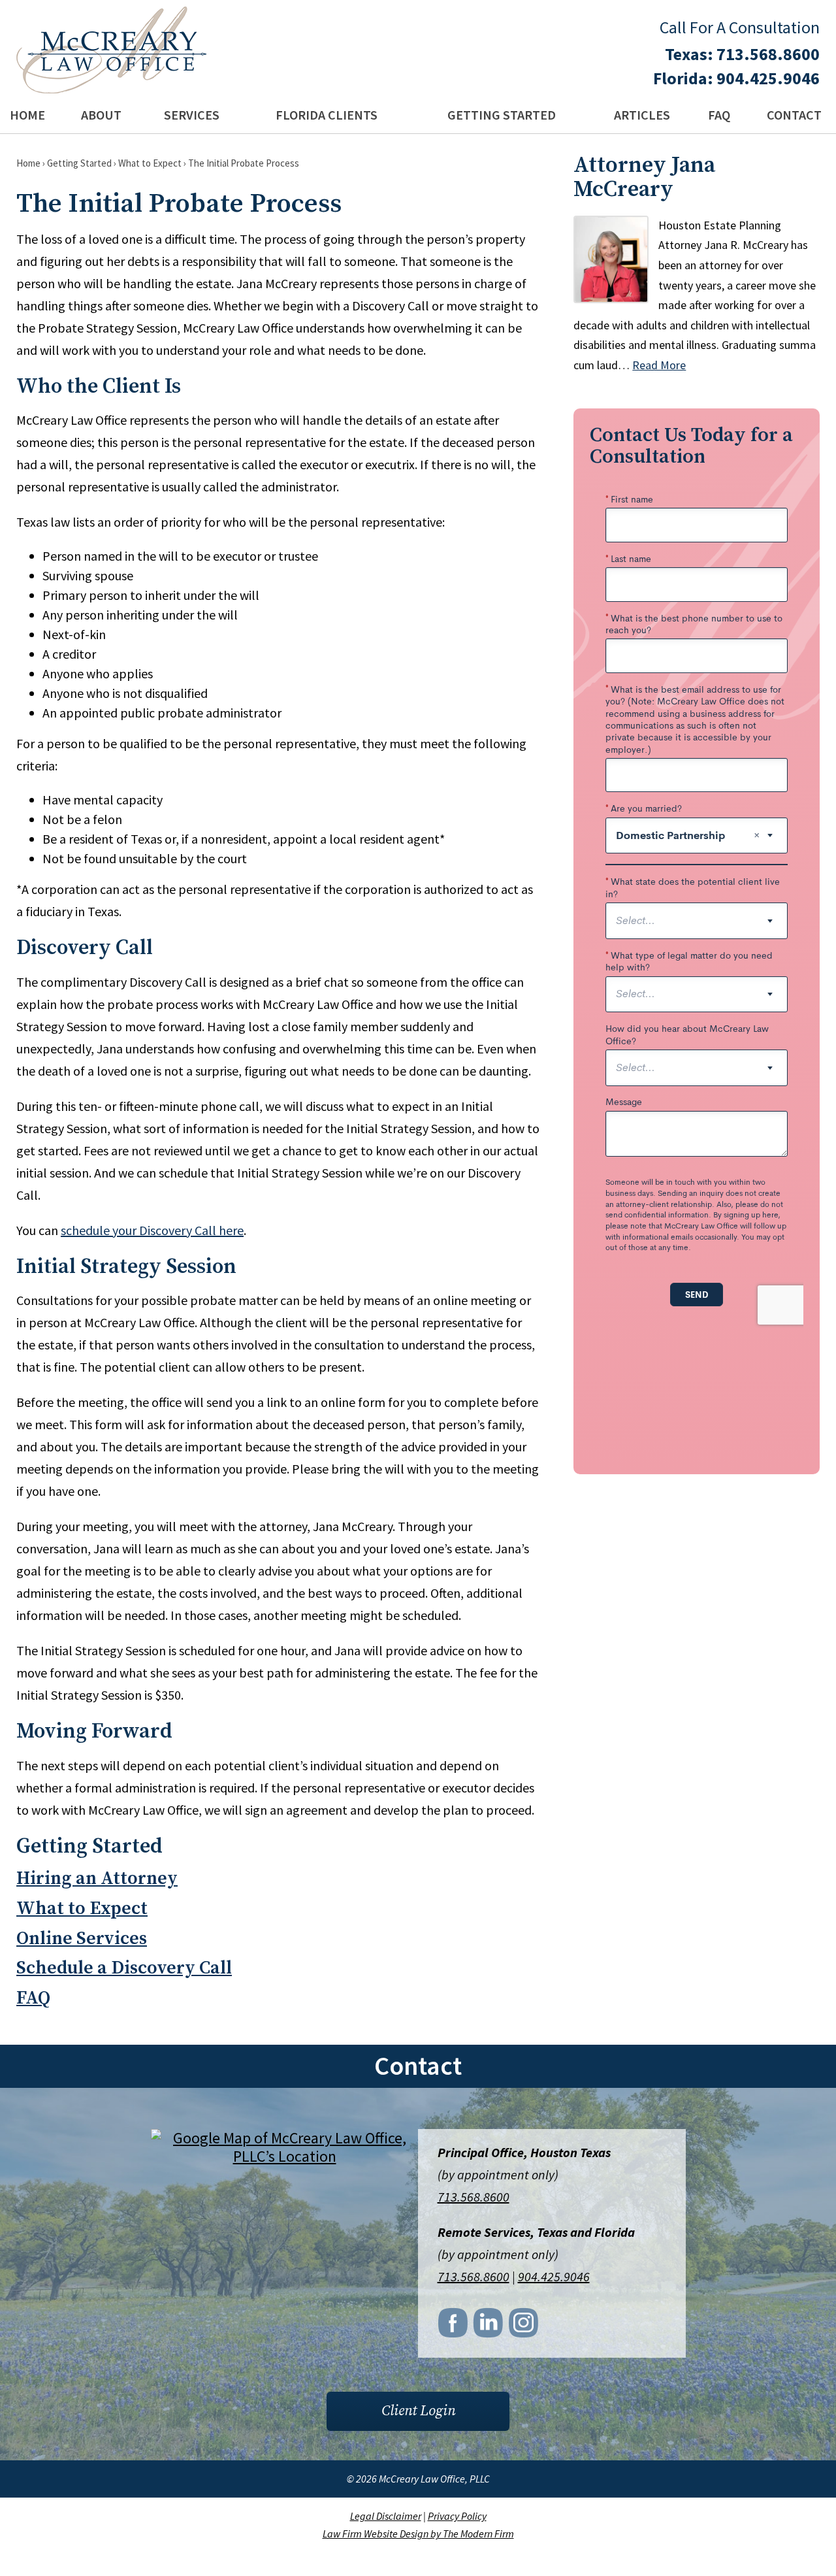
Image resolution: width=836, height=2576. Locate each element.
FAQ (719, 115)
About (101, 115)
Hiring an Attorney (97, 1878)
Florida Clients (327, 115)
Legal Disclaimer (386, 2516)
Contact (794, 115)
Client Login (418, 2411)
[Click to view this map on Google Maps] (285, 2156)
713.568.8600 (768, 54)
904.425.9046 (768, 78)
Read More (659, 365)
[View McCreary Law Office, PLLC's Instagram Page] (524, 2326)
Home (27, 115)
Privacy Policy (457, 2516)
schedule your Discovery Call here (152, 1230)
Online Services (82, 1939)
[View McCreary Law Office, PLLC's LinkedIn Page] (489, 2326)
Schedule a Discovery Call (124, 1968)
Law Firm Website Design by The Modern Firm (418, 2534)
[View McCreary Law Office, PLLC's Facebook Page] (454, 2326)
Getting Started (502, 115)
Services (192, 115)
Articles (642, 115)
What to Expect (82, 1908)
